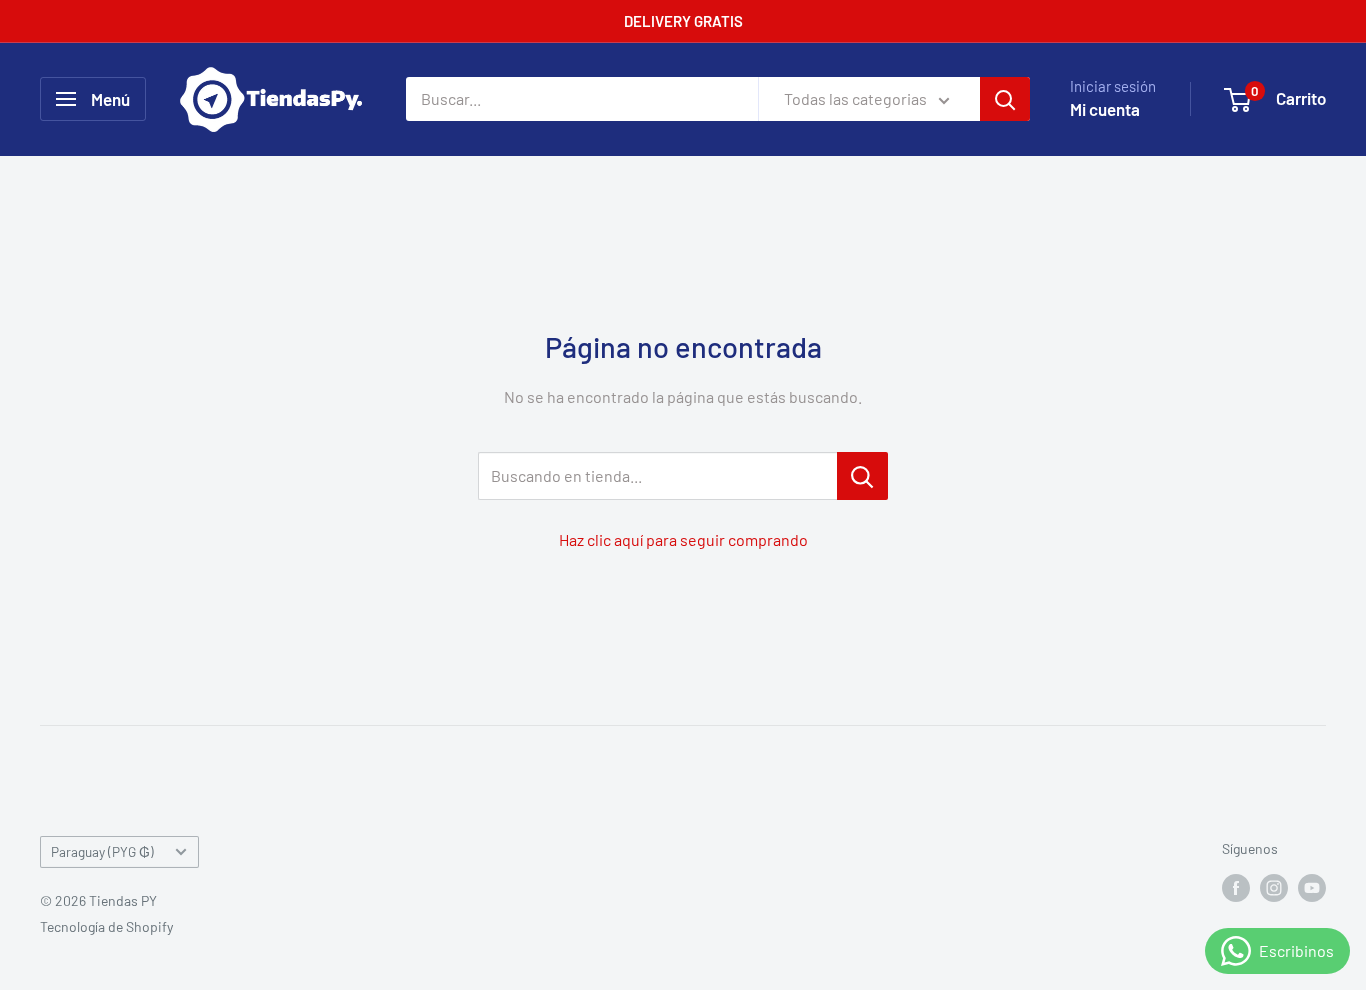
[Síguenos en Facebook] (1236, 887)
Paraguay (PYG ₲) (102, 851)
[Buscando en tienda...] (862, 476)
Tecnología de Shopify (106, 926)
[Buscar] (1005, 99)
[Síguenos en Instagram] (1274, 887)
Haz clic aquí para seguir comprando (683, 539)
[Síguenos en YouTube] (1312, 887)
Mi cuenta (1105, 109)
